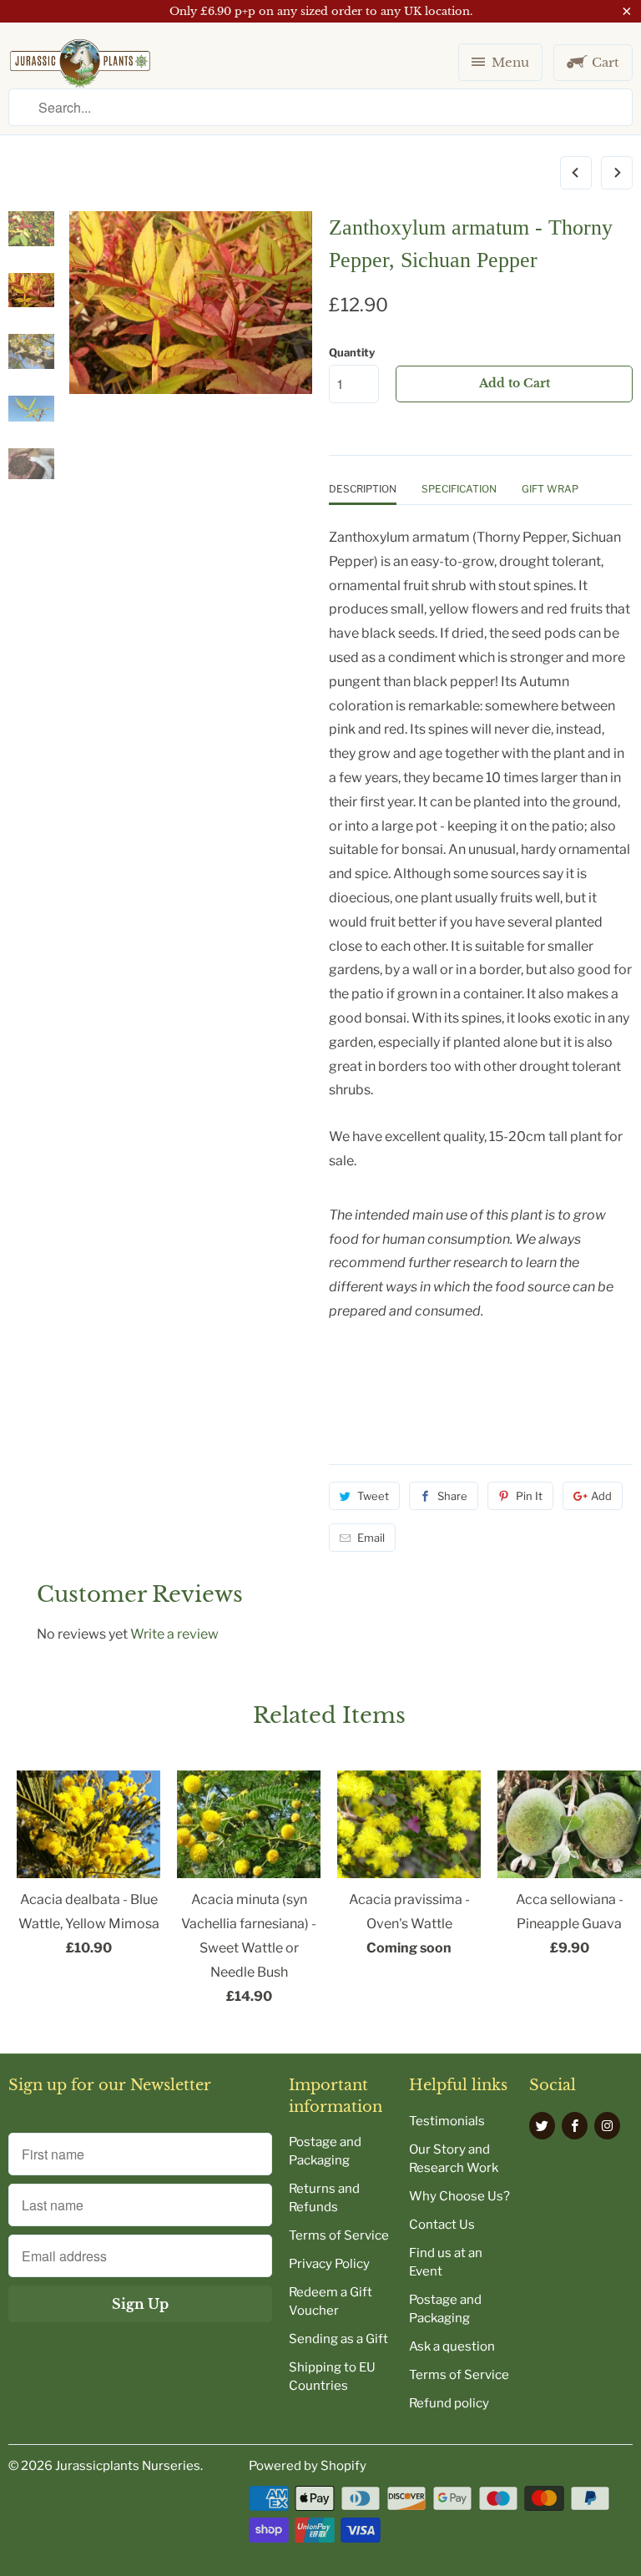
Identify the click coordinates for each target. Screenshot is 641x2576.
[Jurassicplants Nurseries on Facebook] (575, 2126)
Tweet (373, 1496)
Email (371, 1538)
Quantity (352, 352)
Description (363, 489)
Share (452, 1496)
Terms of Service (339, 2235)
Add (601, 1496)
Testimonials (447, 2121)
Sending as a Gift (338, 2339)
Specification (459, 489)
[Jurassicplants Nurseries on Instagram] (607, 2126)
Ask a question (452, 2346)
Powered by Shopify (308, 2466)
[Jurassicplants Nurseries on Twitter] (542, 2126)
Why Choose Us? (459, 2196)
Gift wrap (550, 489)
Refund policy (449, 2403)
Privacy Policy (329, 2264)
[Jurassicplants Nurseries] (80, 70)
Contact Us (442, 2225)
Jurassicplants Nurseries (128, 2466)
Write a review (174, 1634)
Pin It (529, 1496)
